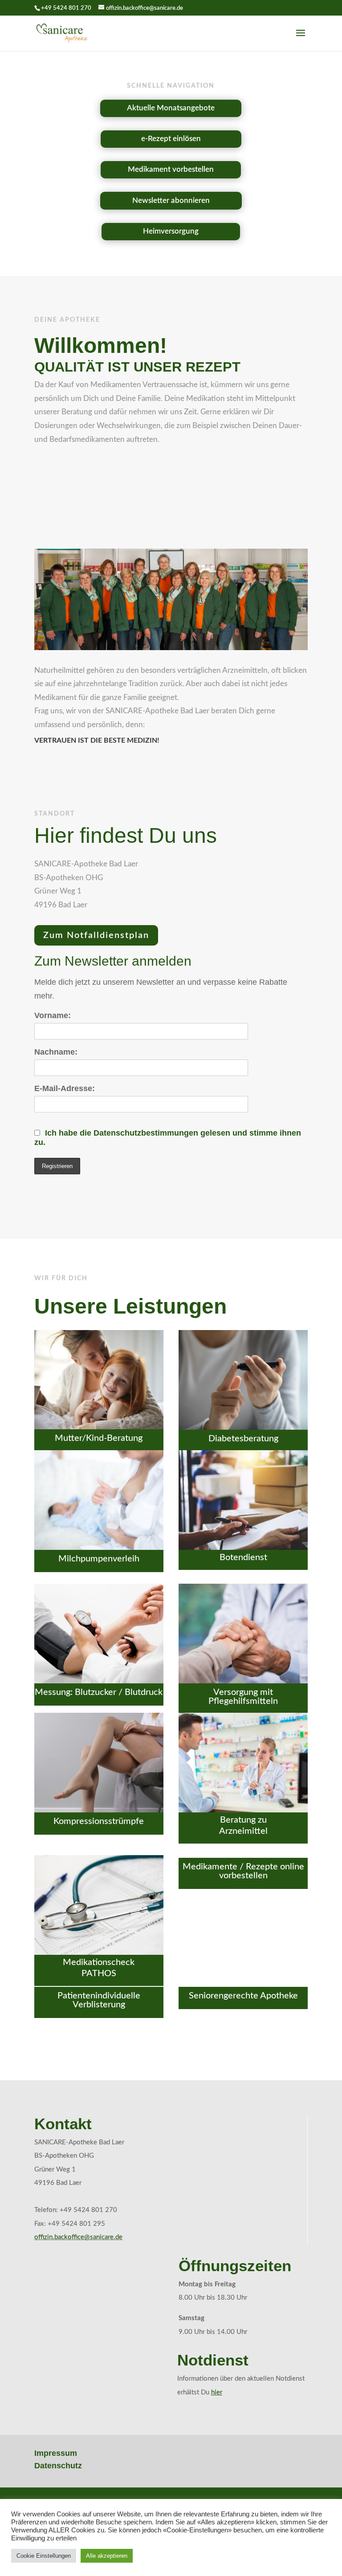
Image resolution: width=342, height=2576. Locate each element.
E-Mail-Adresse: (65, 1088)
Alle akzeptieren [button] (107, 2556)
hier (217, 2392)
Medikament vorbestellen (171, 169)
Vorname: (53, 1015)
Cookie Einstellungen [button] (44, 2556)
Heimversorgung (171, 231)
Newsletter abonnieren (171, 200)
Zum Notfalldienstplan (96, 935)
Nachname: (56, 1052)
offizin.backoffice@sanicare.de (78, 2237)
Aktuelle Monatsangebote (171, 108)
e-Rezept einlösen (171, 139)
